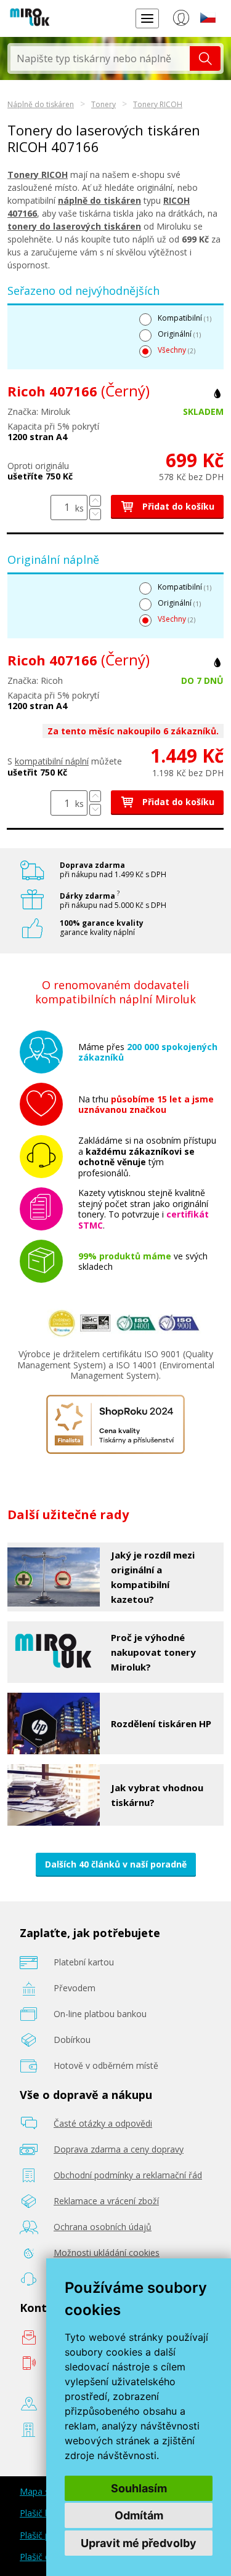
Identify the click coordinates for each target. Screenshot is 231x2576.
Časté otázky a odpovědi (103, 2123)
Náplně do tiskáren (41, 104)
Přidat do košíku (177, 506)
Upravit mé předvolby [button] (139, 2543)
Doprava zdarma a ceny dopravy (119, 2149)
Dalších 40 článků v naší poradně (116, 1864)
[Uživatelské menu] (181, 20)
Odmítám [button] (139, 2515)
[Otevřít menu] (147, 18)
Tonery (103, 104)
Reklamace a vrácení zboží (106, 2201)
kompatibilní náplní (52, 761)
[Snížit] (95, 514)
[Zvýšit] (95, 501)
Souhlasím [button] (139, 2488)
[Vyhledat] (205, 58)
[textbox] (100, 58)
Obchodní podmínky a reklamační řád (128, 2175)
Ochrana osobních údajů (103, 2227)
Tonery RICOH (158, 104)
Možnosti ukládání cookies (107, 2253)
